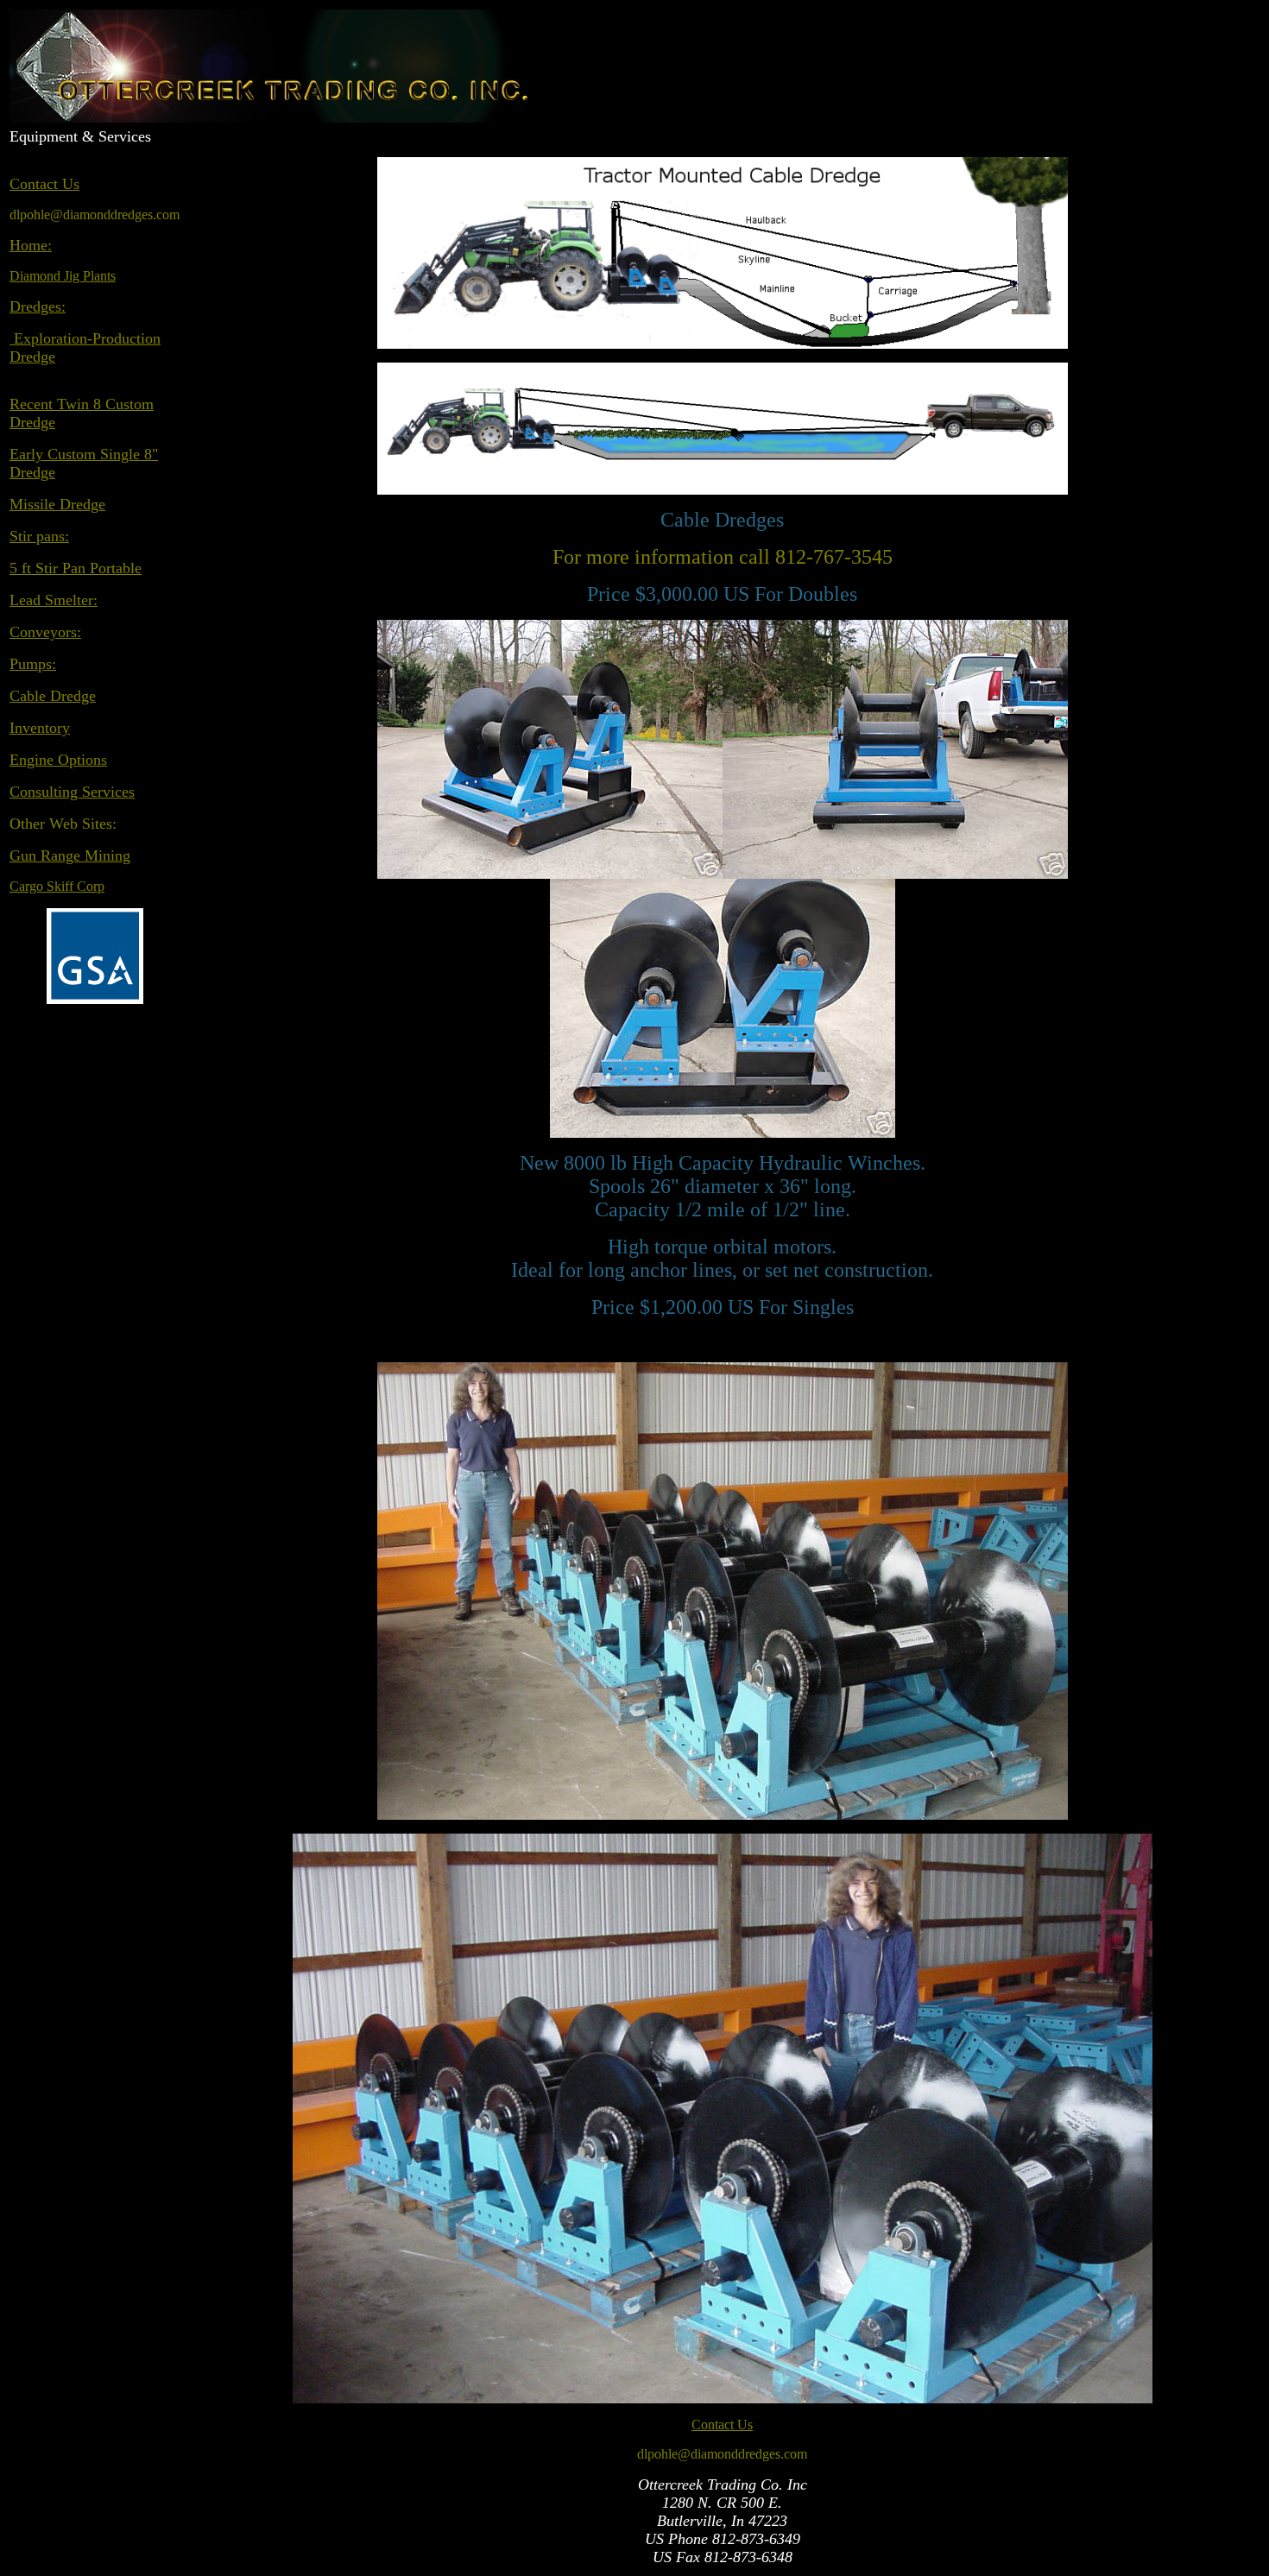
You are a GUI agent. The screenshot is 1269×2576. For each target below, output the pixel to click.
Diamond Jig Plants (63, 276)
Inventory (40, 728)
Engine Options (58, 760)
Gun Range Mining (70, 856)
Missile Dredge (57, 504)
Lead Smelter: (54, 600)
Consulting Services (72, 792)
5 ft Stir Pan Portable (76, 568)
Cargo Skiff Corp (57, 886)
